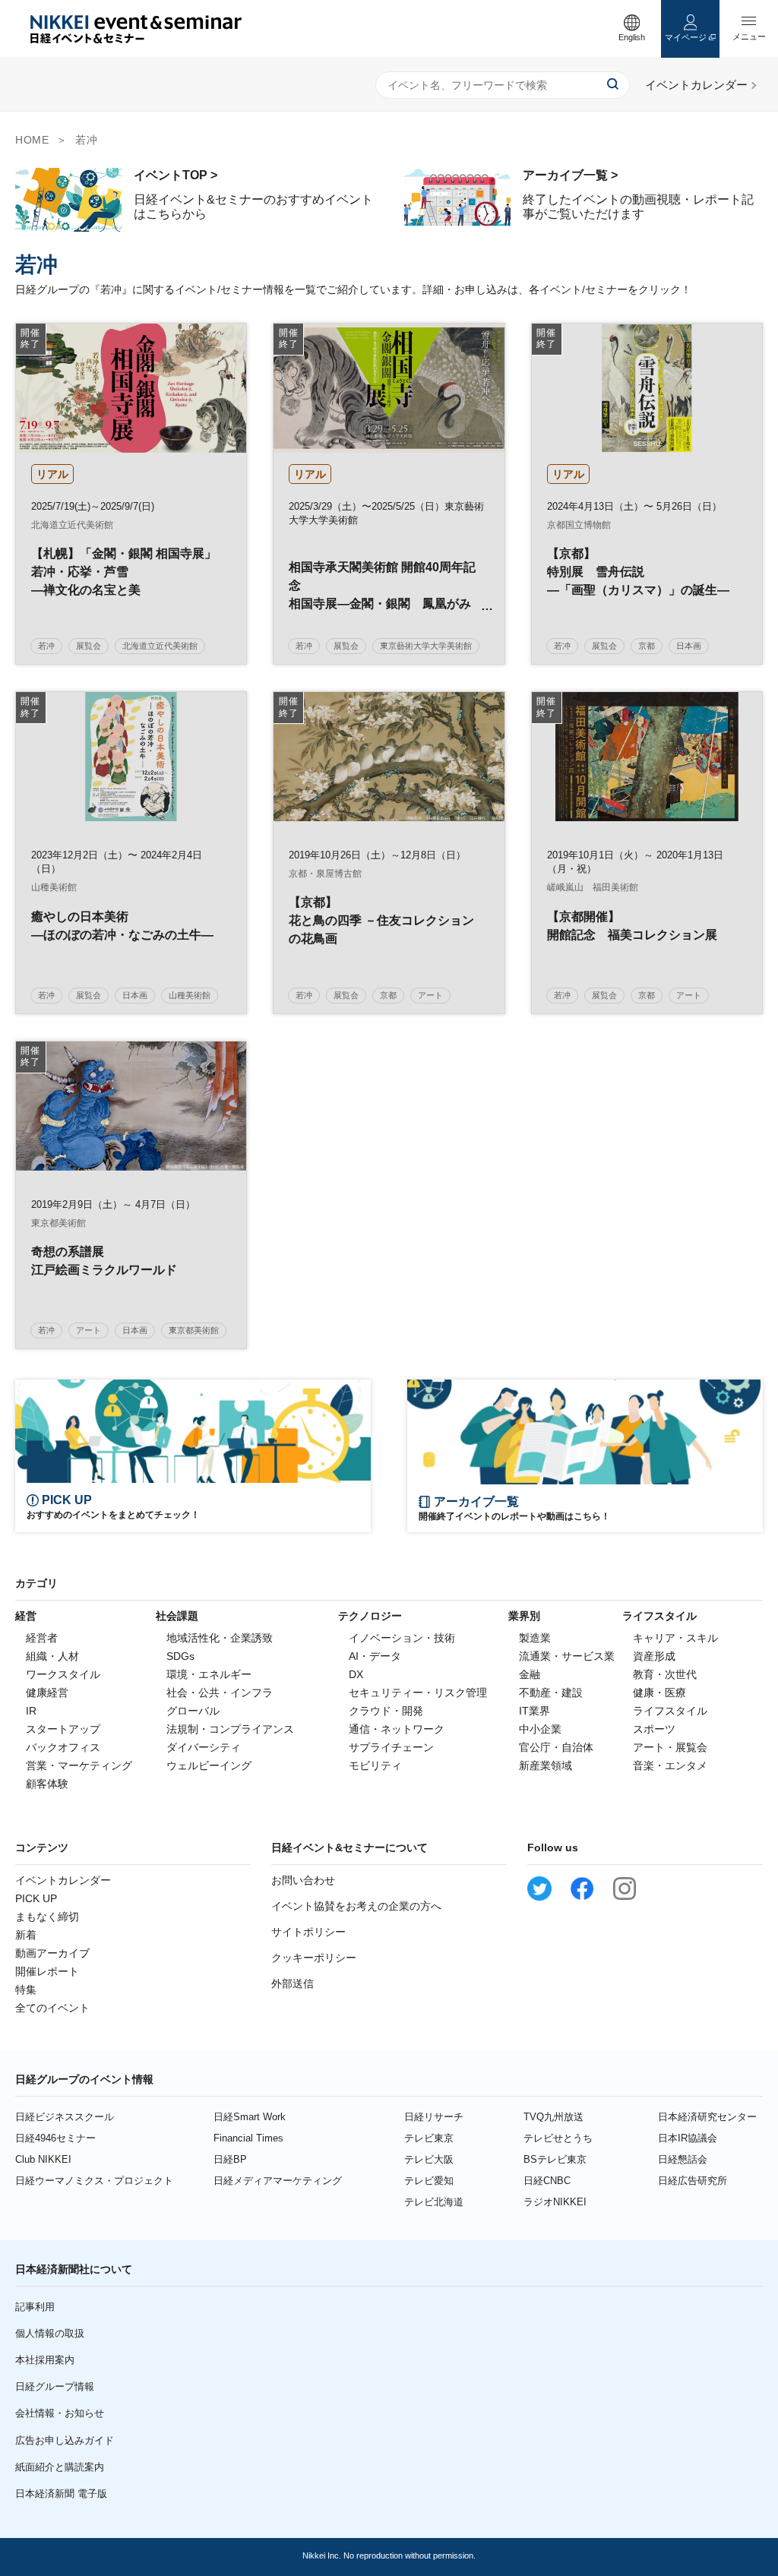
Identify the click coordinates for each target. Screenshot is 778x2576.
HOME (32, 140)
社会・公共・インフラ (220, 1693)
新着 (26, 1935)
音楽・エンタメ (670, 1765)
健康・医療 (659, 1693)
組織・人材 (52, 1656)
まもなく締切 (47, 1917)
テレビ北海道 (434, 2202)
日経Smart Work (250, 2117)
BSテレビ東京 (555, 2159)
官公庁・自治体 (556, 1747)
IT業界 (534, 1711)
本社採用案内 (45, 2360)
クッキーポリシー (314, 1958)
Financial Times (248, 2138)
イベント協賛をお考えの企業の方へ (356, 1906)
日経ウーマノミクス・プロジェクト (94, 2181)
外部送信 (293, 1983)
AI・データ (375, 1656)
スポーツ (654, 1729)
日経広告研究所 (693, 2181)
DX (356, 1674)
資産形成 (654, 1656)
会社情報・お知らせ (60, 2413)
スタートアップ (63, 1729)
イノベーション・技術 (402, 1638)
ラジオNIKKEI (555, 2202)
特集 (26, 1990)
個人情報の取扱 (50, 2333)
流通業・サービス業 (567, 1656)
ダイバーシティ (204, 1747)
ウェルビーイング (209, 1765)
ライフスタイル (670, 1711)
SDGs (180, 1656)
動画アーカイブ (52, 1953)
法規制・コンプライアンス (230, 1729)
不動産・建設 (551, 1693)
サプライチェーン (391, 1747)
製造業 (535, 1638)
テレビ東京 (429, 2138)
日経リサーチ (434, 2117)
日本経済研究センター (707, 2117)
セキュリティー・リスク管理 (418, 1693)
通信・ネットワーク (397, 1729)
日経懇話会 (683, 2159)
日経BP (230, 2159)
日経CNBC (547, 2181)
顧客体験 (47, 1784)
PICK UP (36, 1898)
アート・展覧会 (670, 1747)
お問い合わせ (303, 1880)
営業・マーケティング (79, 1765)
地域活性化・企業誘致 (220, 1638)
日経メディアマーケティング (278, 2181)
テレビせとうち (558, 2138)
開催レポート (47, 1971)
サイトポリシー (308, 1932)
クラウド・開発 (386, 1711)
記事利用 (35, 2307)
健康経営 (47, 1693)
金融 (530, 1674)
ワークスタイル (63, 1674)
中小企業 (540, 1729)
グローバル (193, 1711)
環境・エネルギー (209, 1674)
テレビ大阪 (429, 2159)
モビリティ (375, 1765)
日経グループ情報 (55, 2386)
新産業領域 (546, 1765)
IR (31, 1711)
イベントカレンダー (63, 1880)
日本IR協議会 (688, 2138)
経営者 (42, 1638)
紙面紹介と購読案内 (60, 2467)
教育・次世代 (665, 1674)
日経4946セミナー (55, 2138)
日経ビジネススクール (65, 2117)
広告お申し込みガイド (65, 2440)
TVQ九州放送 (553, 2117)
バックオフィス (63, 1747)
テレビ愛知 (429, 2181)
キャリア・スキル (675, 1638)
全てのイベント (52, 2008)
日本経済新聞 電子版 (61, 2494)
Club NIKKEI (43, 2159)
